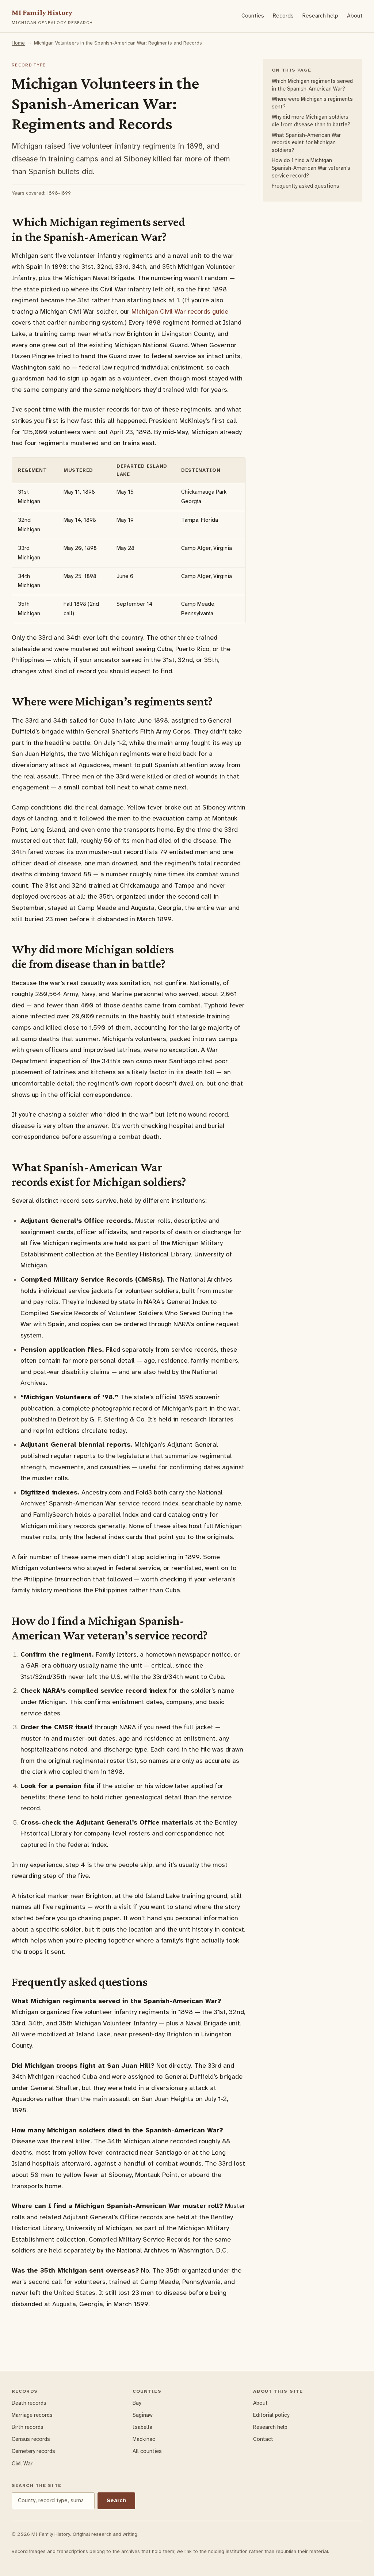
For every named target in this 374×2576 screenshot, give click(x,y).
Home (18, 43)
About (355, 16)
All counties (147, 2451)
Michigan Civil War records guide (180, 311)
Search (116, 2500)
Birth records (28, 2427)
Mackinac (144, 2439)
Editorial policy (271, 2415)
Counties (253, 16)
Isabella (142, 2427)
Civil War (22, 2464)
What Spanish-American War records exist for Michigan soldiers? (306, 143)
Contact (263, 2439)
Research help (320, 16)
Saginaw (143, 2415)
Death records (29, 2403)
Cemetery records (33, 2451)
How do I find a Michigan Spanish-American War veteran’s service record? (311, 168)
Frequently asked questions (306, 186)
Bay (137, 2403)
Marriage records (32, 2415)
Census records (31, 2439)
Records (283, 16)
